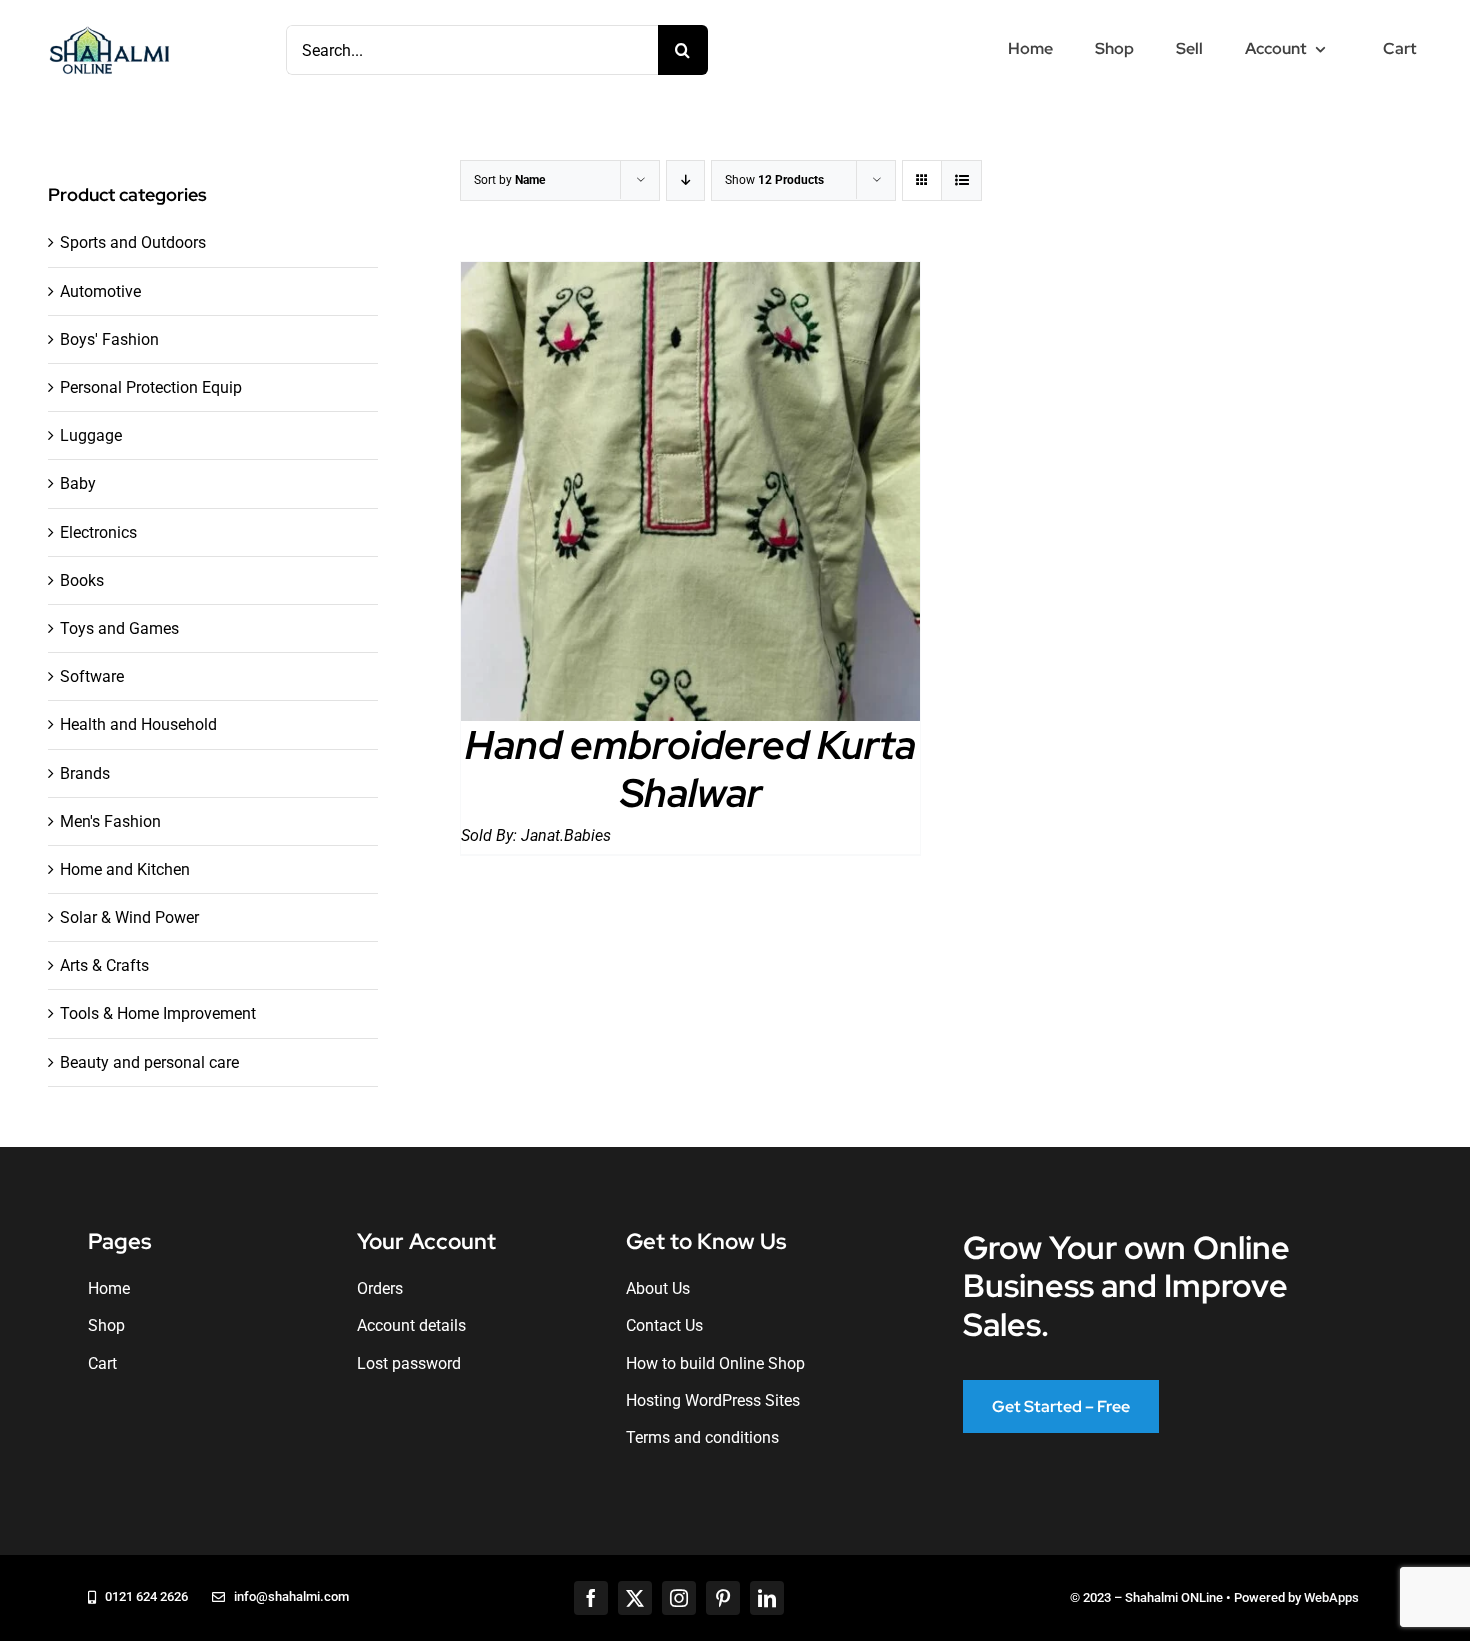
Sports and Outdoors (133, 242)
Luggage (91, 435)
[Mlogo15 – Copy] (109, 30)
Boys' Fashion (109, 339)
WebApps (1331, 1597)
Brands (85, 773)
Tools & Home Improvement (158, 1013)
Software (92, 676)
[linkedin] (767, 1598)
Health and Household (138, 724)
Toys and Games (119, 628)
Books (82, 580)
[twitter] (635, 1598)
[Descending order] (685, 180)
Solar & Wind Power (129, 917)
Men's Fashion (110, 821)
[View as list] (961, 180)
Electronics (98, 532)
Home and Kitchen (125, 869)
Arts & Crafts (104, 965)
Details (690, 496)
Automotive (100, 291)
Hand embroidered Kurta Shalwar (690, 768)
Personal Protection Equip (151, 387)
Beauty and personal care (149, 1062)
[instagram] (679, 1598)
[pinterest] (723, 1598)
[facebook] (591, 1598)
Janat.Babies (566, 835)
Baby (78, 483)
